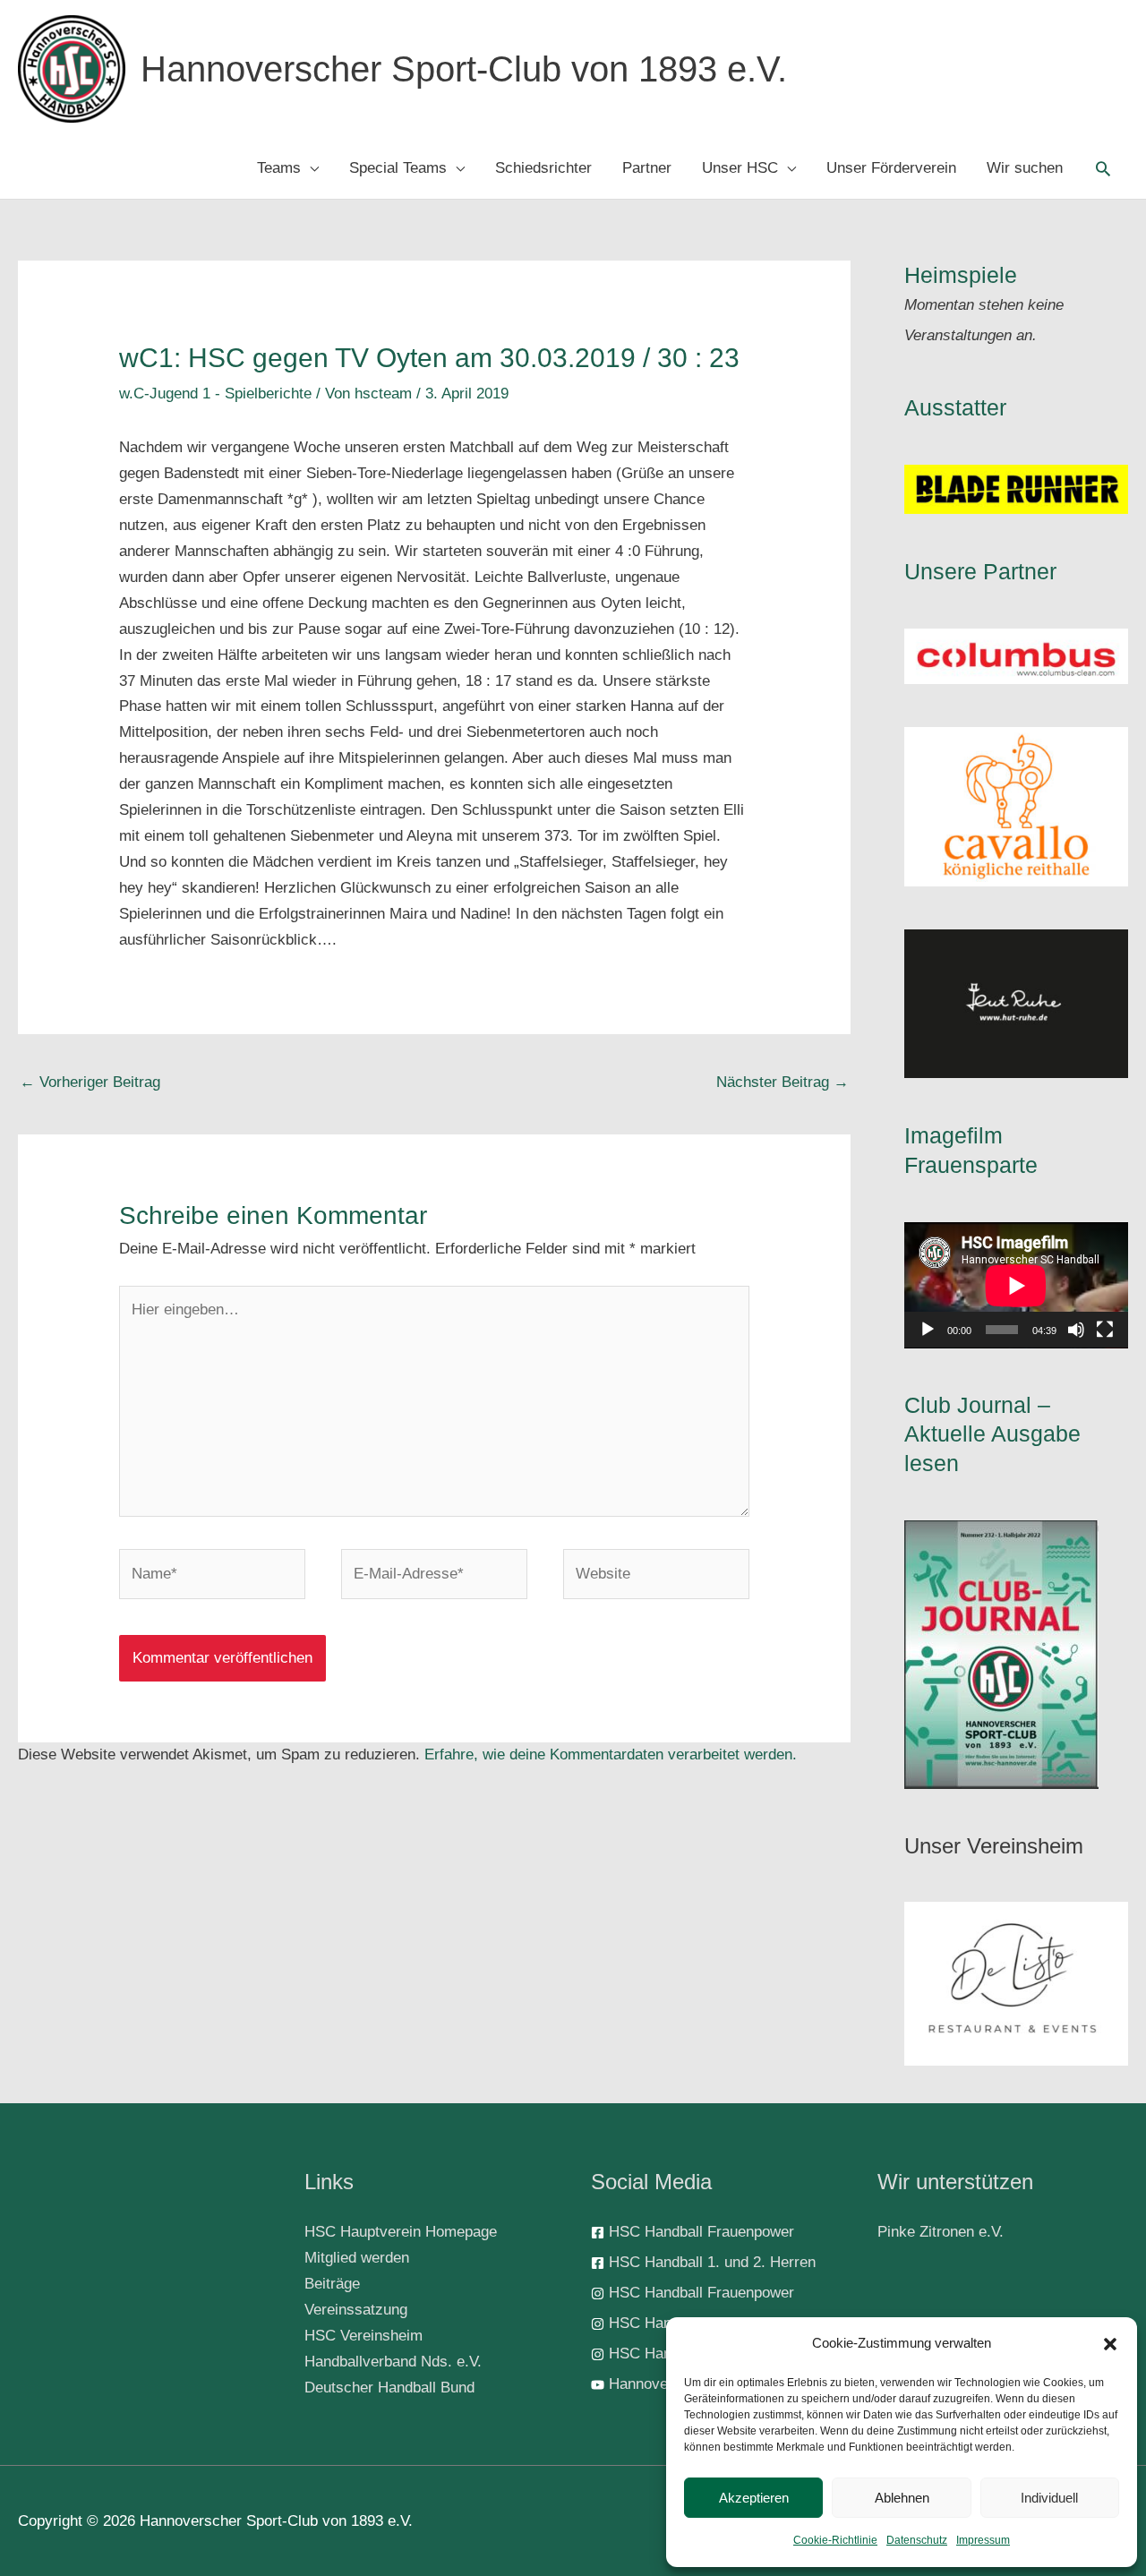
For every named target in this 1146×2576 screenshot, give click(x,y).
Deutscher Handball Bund (389, 2388)
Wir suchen (1025, 168)
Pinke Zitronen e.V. (941, 2232)
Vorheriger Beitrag (90, 1082)
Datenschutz (917, 2540)
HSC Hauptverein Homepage (401, 2232)
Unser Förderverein (891, 168)
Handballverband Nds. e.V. (393, 2362)
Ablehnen (902, 2498)
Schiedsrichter (543, 168)
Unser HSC (740, 168)
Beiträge (332, 2284)
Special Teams (398, 168)
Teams (279, 168)
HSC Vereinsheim (363, 2336)
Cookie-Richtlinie (835, 2540)
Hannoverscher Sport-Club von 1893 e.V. (464, 69)
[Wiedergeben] (928, 1330)
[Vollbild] (1105, 1330)
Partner (647, 168)
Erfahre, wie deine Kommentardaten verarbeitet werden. (611, 1754)
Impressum (983, 2540)
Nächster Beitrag (783, 1082)
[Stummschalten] (1076, 1330)
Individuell (1049, 2498)
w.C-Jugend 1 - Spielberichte (215, 394)
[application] (1016, 1285)
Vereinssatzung (356, 2310)
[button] (1110, 2344)
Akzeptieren (754, 2498)
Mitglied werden (357, 2258)
